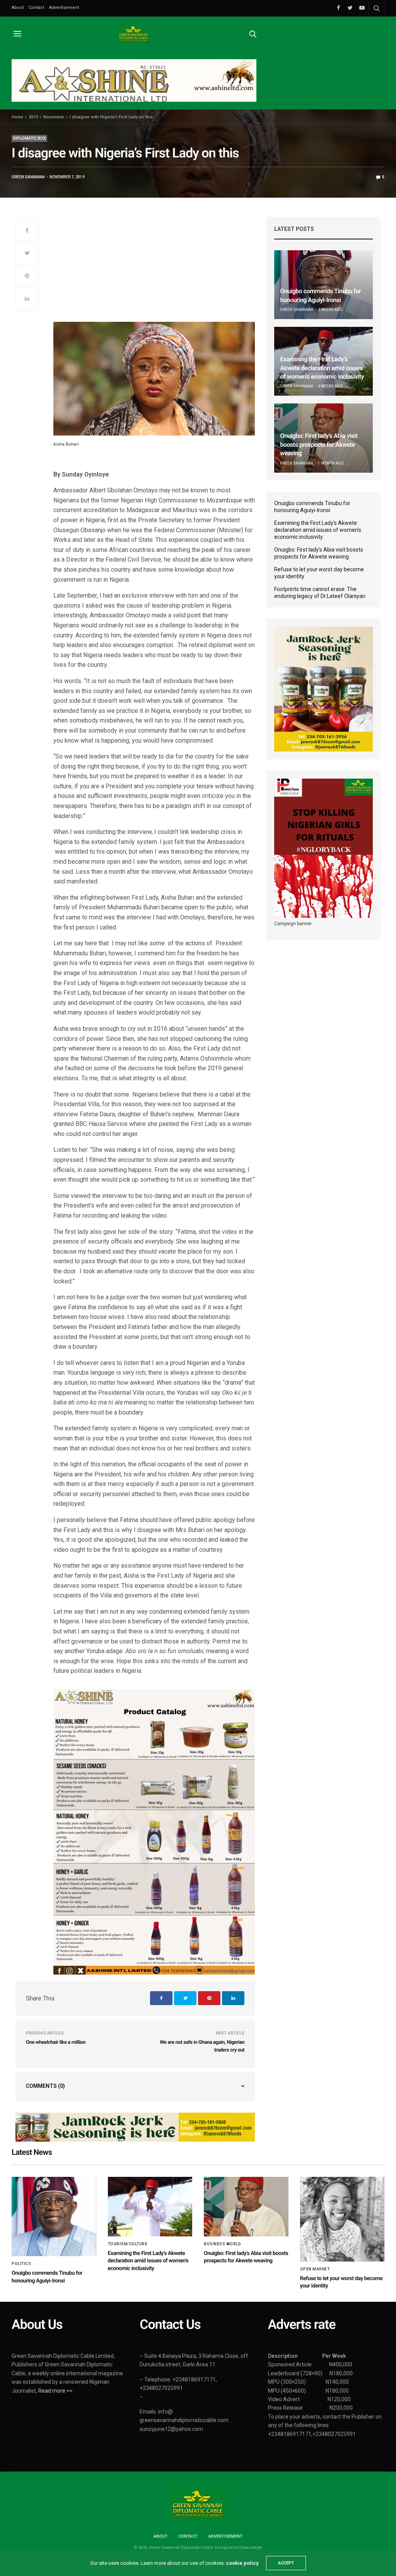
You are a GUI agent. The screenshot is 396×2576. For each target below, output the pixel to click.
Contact (36, 8)
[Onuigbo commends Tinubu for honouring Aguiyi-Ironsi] (323, 285)
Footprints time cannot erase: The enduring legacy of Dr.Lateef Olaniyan (320, 593)
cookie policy (242, 2563)
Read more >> (55, 2391)
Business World (222, 2244)
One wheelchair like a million (56, 2042)
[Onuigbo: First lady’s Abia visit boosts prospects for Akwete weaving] (246, 2207)
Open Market (315, 2269)
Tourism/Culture (128, 2244)
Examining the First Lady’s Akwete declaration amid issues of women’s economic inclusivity (322, 368)
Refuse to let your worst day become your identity (319, 573)
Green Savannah (28, 177)
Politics (21, 2264)
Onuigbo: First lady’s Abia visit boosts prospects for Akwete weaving (319, 444)
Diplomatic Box (29, 138)
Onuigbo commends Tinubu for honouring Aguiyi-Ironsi (312, 507)
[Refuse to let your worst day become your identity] (342, 2219)
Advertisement (64, 8)
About (18, 8)
